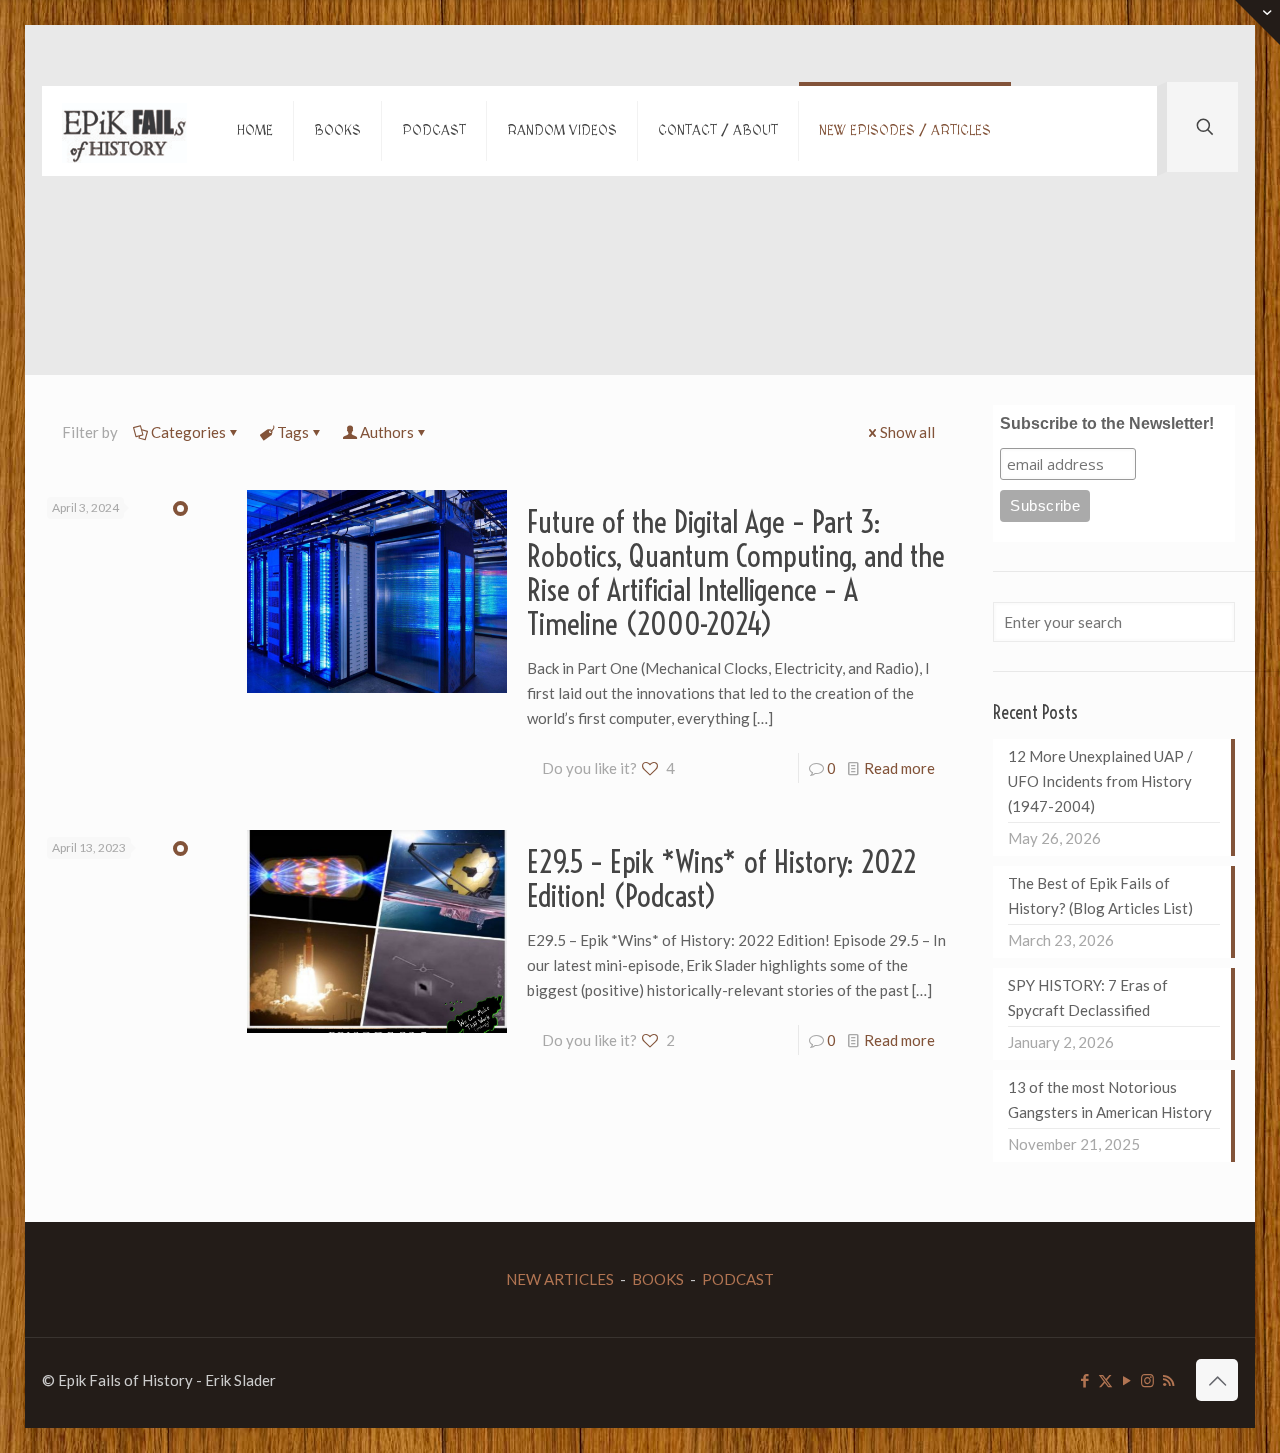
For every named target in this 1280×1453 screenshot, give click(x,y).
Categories (188, 432)
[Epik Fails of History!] (124, 131)
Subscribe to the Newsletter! (1107, 423)
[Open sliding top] (1257, 22)
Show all (907, 432)
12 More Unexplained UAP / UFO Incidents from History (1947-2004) (1100, 781)
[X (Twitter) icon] (1105, 1380)
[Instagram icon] (1147, 1380)
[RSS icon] (1168, 1380)
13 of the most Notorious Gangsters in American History (1110, 1099)
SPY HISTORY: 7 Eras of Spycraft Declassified (1088, 997)
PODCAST (738, 1279)
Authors (387, 432)
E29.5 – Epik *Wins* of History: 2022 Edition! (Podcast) (722, 879)
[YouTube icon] (1126, 1380)
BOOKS (658, 1279)
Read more (899, 768)
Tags (293, 432)
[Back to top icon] (1217, 1380)
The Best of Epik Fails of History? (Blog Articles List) (1100, 895)
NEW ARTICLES (560, 1279)
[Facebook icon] (1084, 1380)
